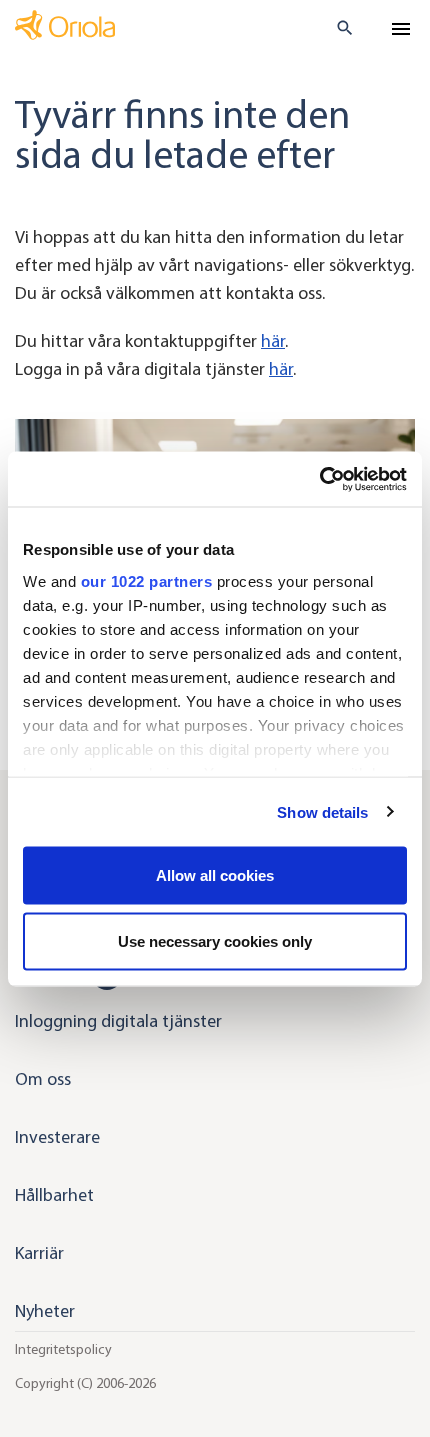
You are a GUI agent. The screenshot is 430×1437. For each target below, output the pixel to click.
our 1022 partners (147, 580)
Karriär (39, 1253)
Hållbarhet (54, 1195)
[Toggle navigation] (401, 29)
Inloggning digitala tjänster (118, 1021)
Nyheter (45, 1311)
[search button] (336, 28)
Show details (322, 811)
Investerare (57, 1137)
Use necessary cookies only (215, 940)
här (273, 341)
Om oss (43, 1079)
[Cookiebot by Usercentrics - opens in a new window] (319, 479)
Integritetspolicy (63, 1349)
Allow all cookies (215, 875)
